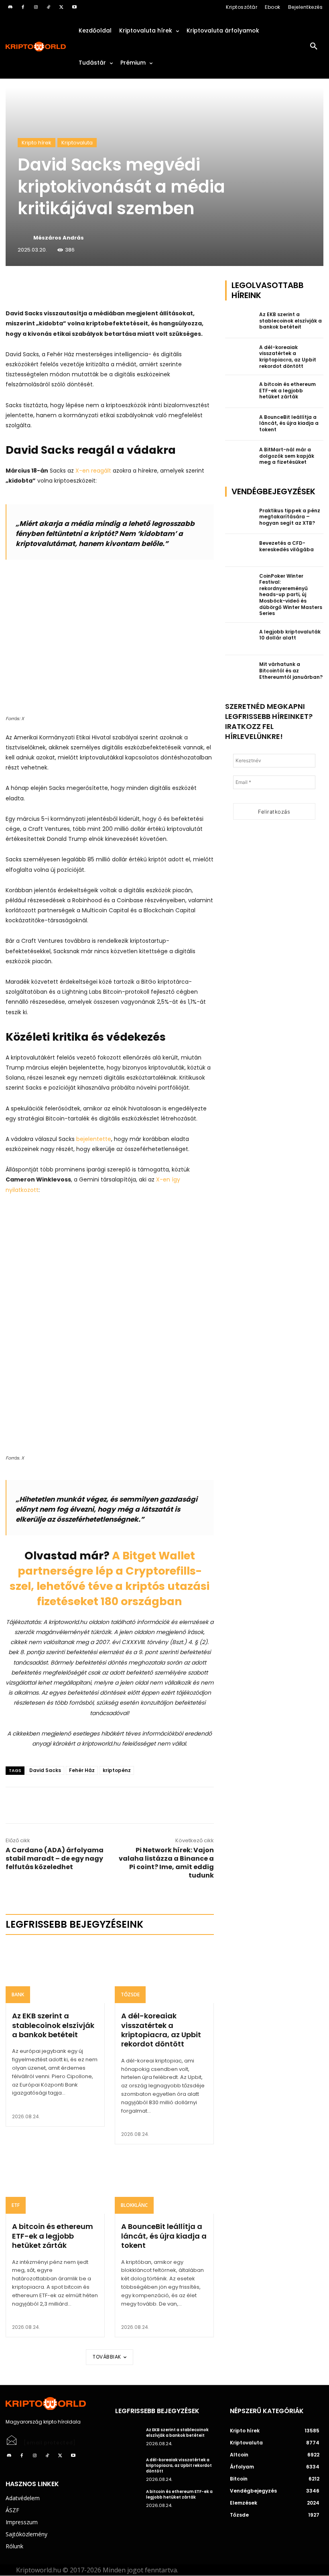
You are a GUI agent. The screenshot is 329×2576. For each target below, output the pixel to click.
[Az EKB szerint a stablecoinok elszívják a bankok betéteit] (55, 1973)
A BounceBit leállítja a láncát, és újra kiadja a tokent (164, 2236)
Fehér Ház (82, 1770)
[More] (97, 288)
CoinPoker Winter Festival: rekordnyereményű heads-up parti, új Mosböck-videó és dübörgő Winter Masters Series (291, 595)
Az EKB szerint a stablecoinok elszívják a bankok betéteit (53, 2025)
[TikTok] (49, 7)
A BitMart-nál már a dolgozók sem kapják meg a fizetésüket (287, 456)
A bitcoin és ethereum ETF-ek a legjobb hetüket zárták (53, 2236)
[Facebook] (23, 7)
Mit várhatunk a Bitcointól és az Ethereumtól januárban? (291, 670)
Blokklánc (134, 2205)
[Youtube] (74, 7)
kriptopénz (117, 1770)
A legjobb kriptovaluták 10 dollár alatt (290, 635)
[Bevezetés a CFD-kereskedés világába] (240, 550)
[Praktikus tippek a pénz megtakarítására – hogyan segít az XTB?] (240, 518)
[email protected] (50, 2443)
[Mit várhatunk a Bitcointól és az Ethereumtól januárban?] (240, 672)
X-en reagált (93, 471)
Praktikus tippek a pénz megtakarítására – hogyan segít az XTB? (290, 517)
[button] (314, 47)
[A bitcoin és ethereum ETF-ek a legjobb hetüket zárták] (55, 2184)
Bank (18, 1994)
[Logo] (36, 47)
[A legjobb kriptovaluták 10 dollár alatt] (240, 639)
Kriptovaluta (77, 143)
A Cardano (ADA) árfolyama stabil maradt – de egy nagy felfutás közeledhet (55, 1858)
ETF (16, 2205)
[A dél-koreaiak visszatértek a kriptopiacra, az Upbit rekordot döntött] (164, 1973)
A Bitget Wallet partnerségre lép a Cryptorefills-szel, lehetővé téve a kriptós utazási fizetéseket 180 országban (110, 1578)
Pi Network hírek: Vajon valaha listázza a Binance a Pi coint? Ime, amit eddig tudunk (166, 1863)
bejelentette (94, 1139)
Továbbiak (107, 2357)
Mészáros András (59, 238)
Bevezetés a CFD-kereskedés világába (286, 546)
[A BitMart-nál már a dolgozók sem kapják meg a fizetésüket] (240, 457)
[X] (61, 7)
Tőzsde (130, 1994)
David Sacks (45, 1770)
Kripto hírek (37, 143)
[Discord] (10, 7)
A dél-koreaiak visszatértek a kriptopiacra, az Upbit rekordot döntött (161, 2030)
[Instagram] (36, 7)
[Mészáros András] (25, 238)
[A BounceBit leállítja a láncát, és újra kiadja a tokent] (164, 2184)
